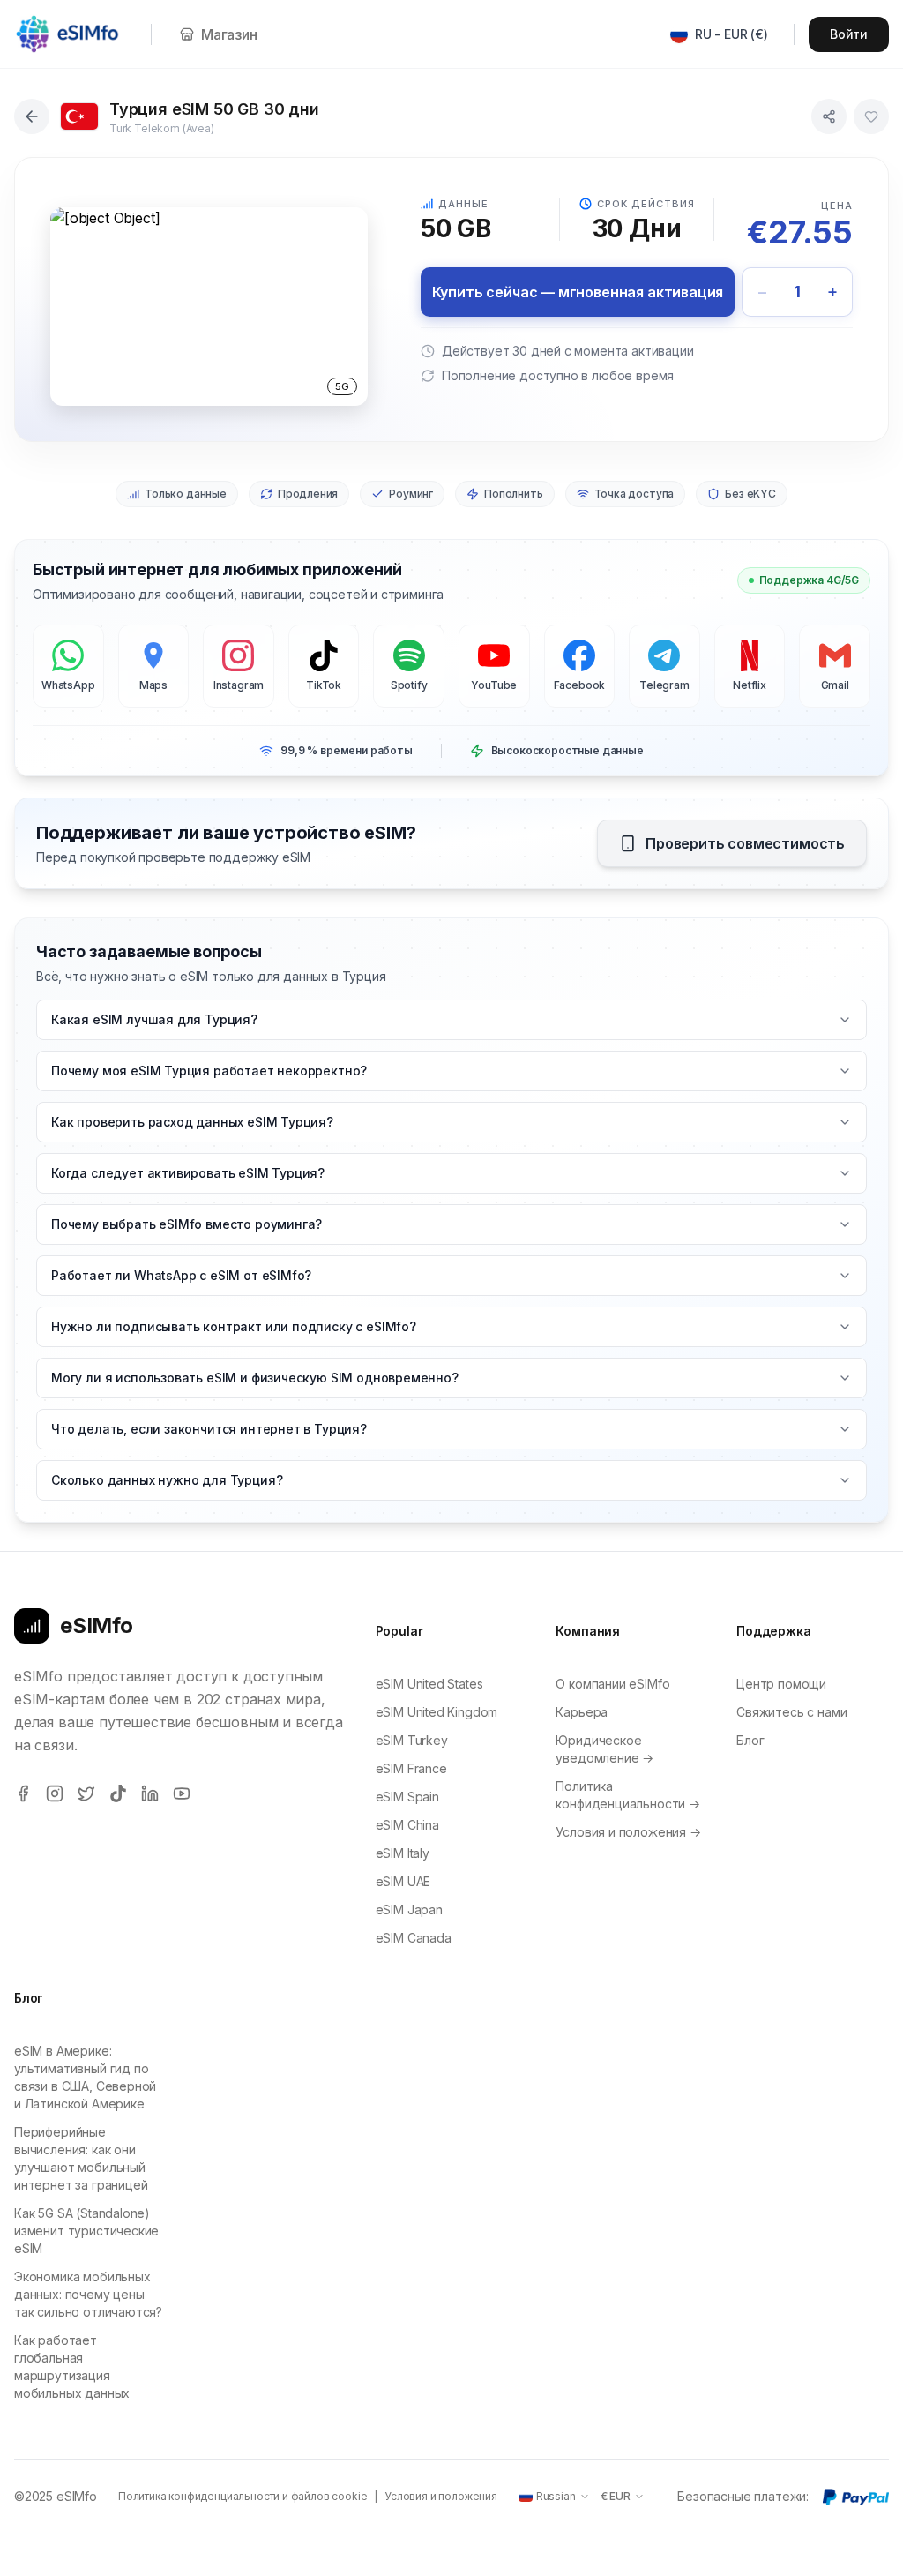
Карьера (582, 1712)
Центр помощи (781, 1684)
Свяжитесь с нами (791, 1712)
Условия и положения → (628, 1832)
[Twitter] (86, 1793)
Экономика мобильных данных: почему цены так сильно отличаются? (88, 2294)
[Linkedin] (150, 1793)
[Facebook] (23, 1793)
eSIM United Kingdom (437, 1712)
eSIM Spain (407, 1797)
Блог (750, 1740)
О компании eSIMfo (612, 1684)
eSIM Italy (403, 1853)
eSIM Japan (409, 1910)
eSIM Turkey (412, 1740)
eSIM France (411, 1768)
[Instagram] (55, 1793)
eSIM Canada (414, 1938)
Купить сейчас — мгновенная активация (578, 292)
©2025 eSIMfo (56, 2496)
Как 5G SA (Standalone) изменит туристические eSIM (86, 2231)
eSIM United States (429, 1684)
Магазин (229, 34)
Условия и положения (441, 2496)
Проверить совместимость (745, 843)
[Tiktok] (118, 1793)
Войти (849, 34)
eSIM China (407, 1825)
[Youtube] (182, 1793)
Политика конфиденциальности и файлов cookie (243, 2496)
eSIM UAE (403, 1881)
